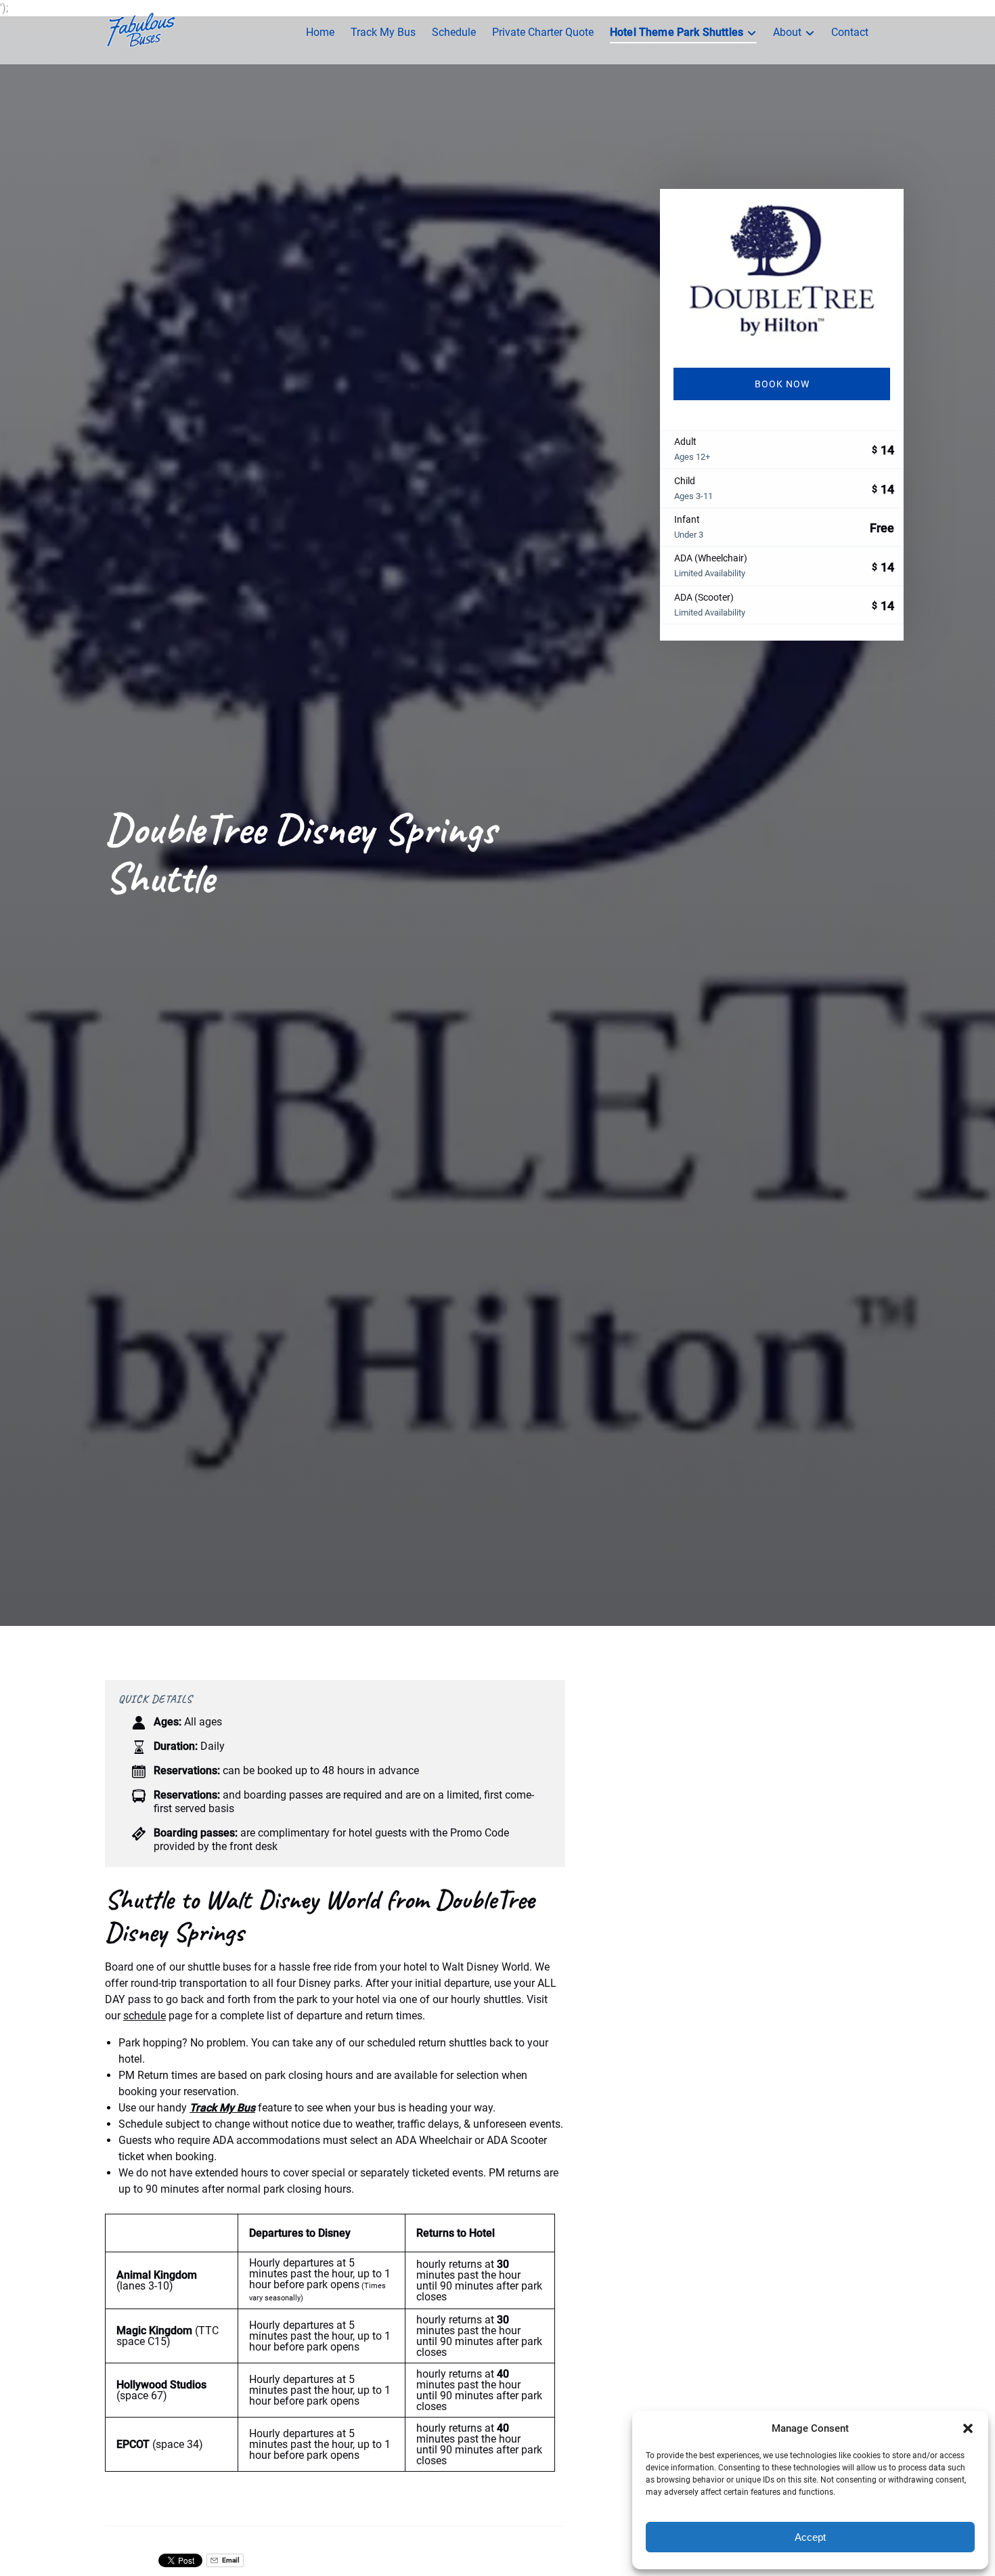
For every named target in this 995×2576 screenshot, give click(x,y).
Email (230, 2560)
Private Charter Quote (543, 32)
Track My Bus (383, 32)
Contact (850, 32)
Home (320, 32)
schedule (145, 2016)
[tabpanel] (782, 270)
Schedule (454, 32)
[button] (968, 2428)
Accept (810, 2537)
